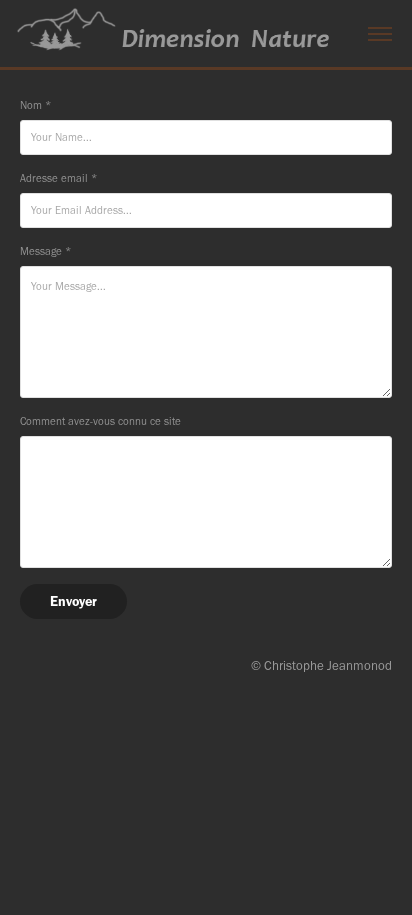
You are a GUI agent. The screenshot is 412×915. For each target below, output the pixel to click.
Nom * (35, 105)
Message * (45, 251)
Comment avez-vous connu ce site (100, 421)
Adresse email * (58, 178)
